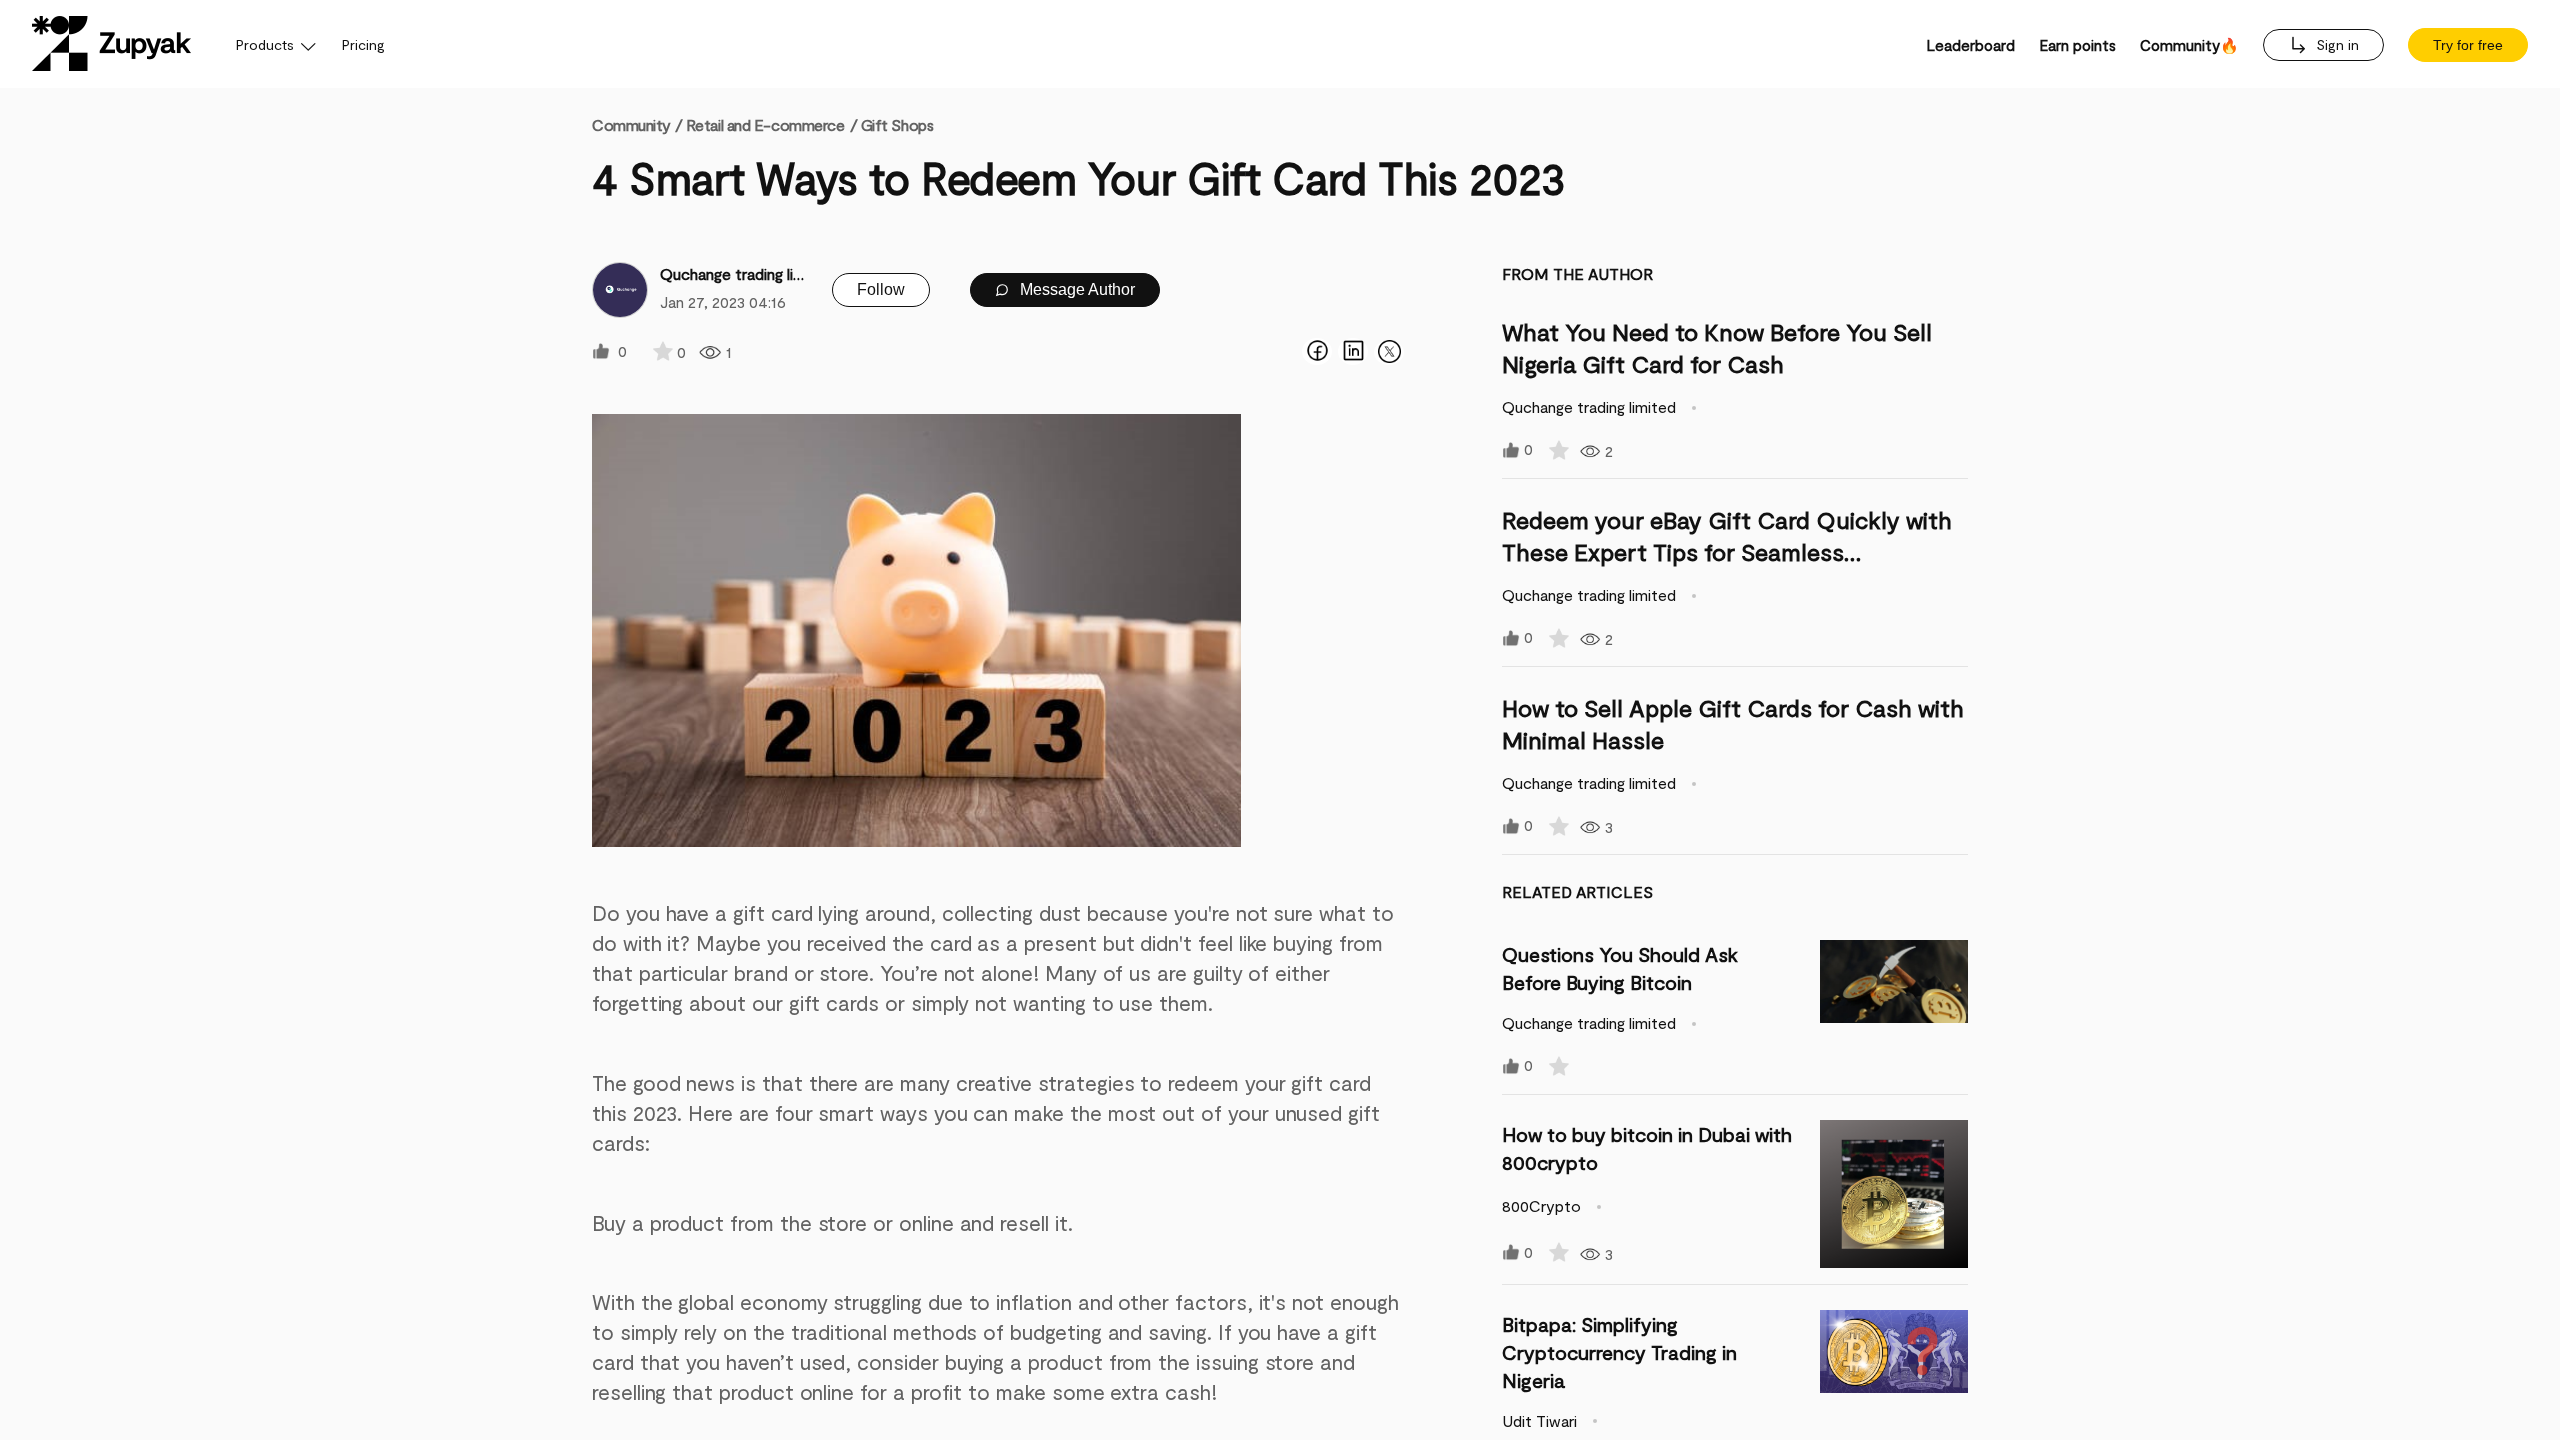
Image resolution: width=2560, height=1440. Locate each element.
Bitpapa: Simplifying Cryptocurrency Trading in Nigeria (1619, 1352)
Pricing (363, 44)
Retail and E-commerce (765, 124)
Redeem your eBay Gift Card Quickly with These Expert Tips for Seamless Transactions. (1727, 551)
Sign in (2335, 44)
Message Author (1075, 289)
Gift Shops (897, 124)
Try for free (2468, 45)
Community (637, 124)
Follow (881, 289)
